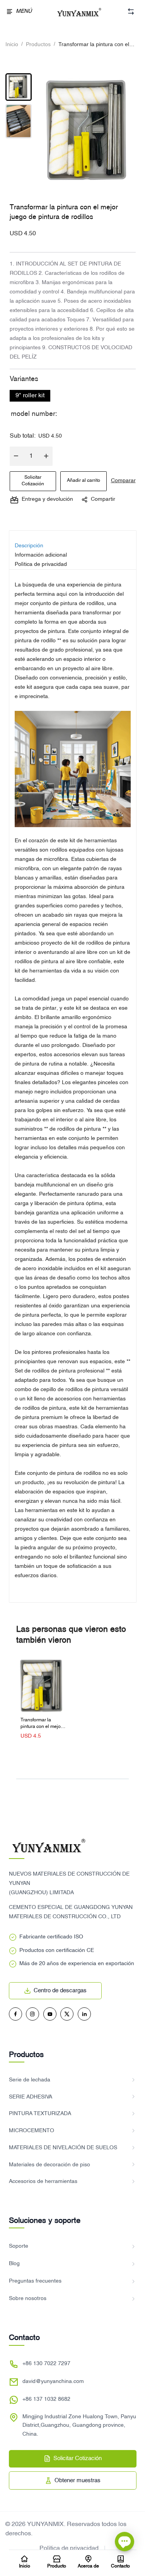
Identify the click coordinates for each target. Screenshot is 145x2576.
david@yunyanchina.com (53, 2382)
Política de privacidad (69, 2548)
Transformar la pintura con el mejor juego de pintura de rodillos (41, 1724)
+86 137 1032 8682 (46, 2399)
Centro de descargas (60, 1991)
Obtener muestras (78, 2481)
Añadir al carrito (84, 481)
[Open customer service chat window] (125, 2543)
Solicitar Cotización (33, 481)
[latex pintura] (73, 769)
